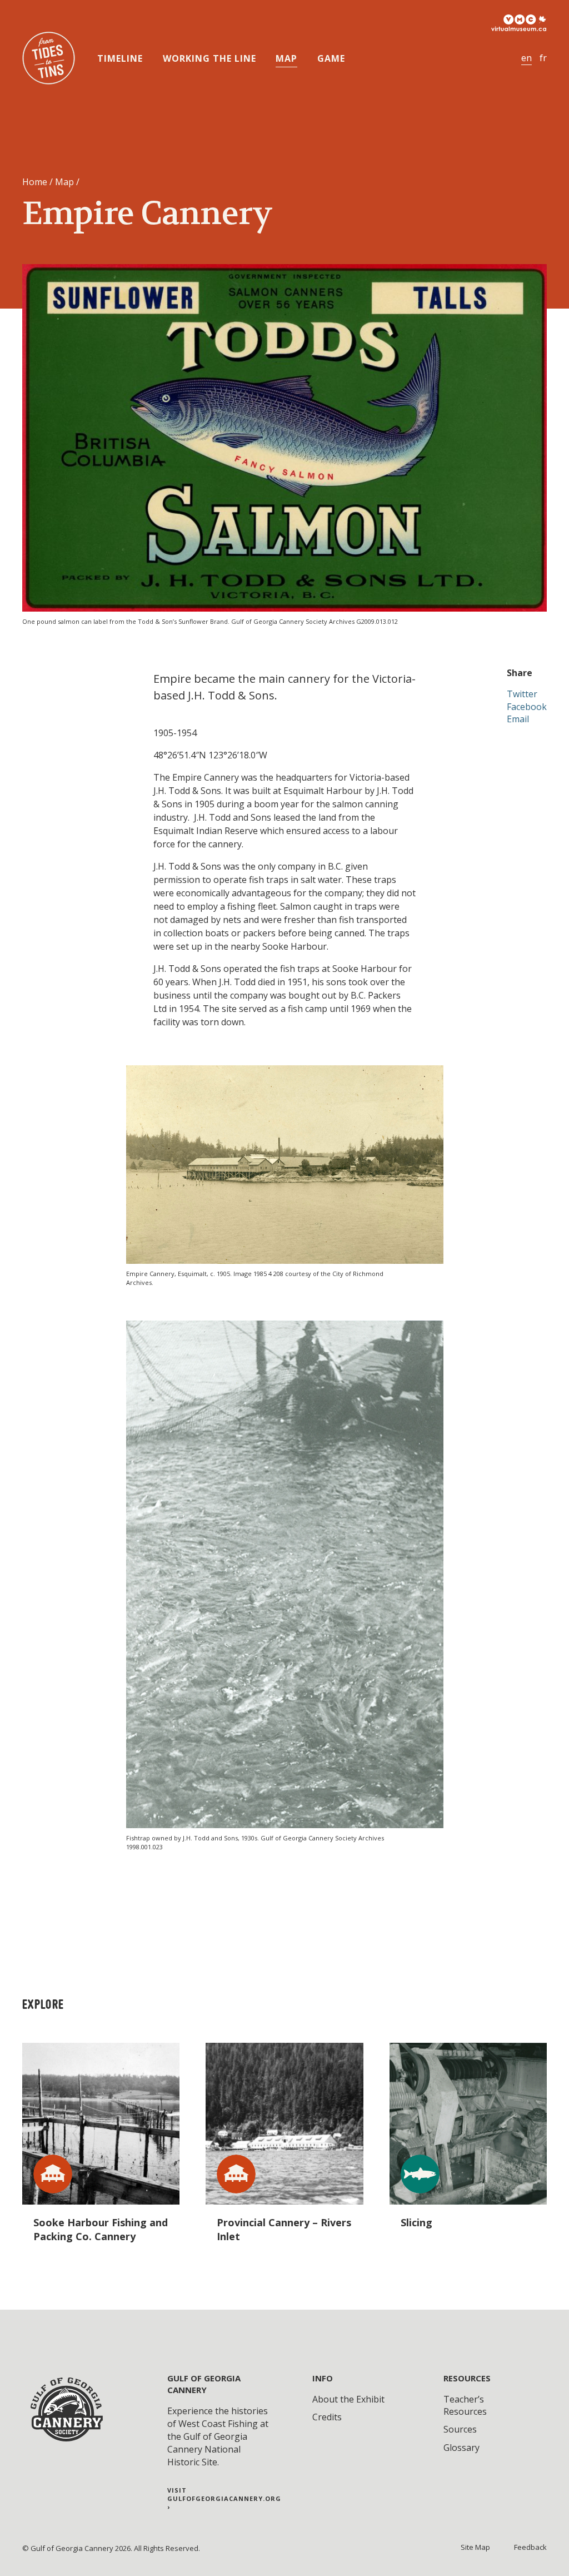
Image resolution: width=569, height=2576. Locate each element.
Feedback (530, 2547)
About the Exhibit (348, 2399)
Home (35, 182)
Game (331, 58)
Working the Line (209, 58)
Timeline (120, 58)
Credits (327, 2417)
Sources (460, 2429)
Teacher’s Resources (465, 2405)
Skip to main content (56, 14)
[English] (526, 58)
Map (286, 58)
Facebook (527, 707)
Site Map (475, 2547)
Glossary (461, 2448)
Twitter (522, 694)
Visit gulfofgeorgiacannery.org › (224, 2499)
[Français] (543, 58)
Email (518, 719)
